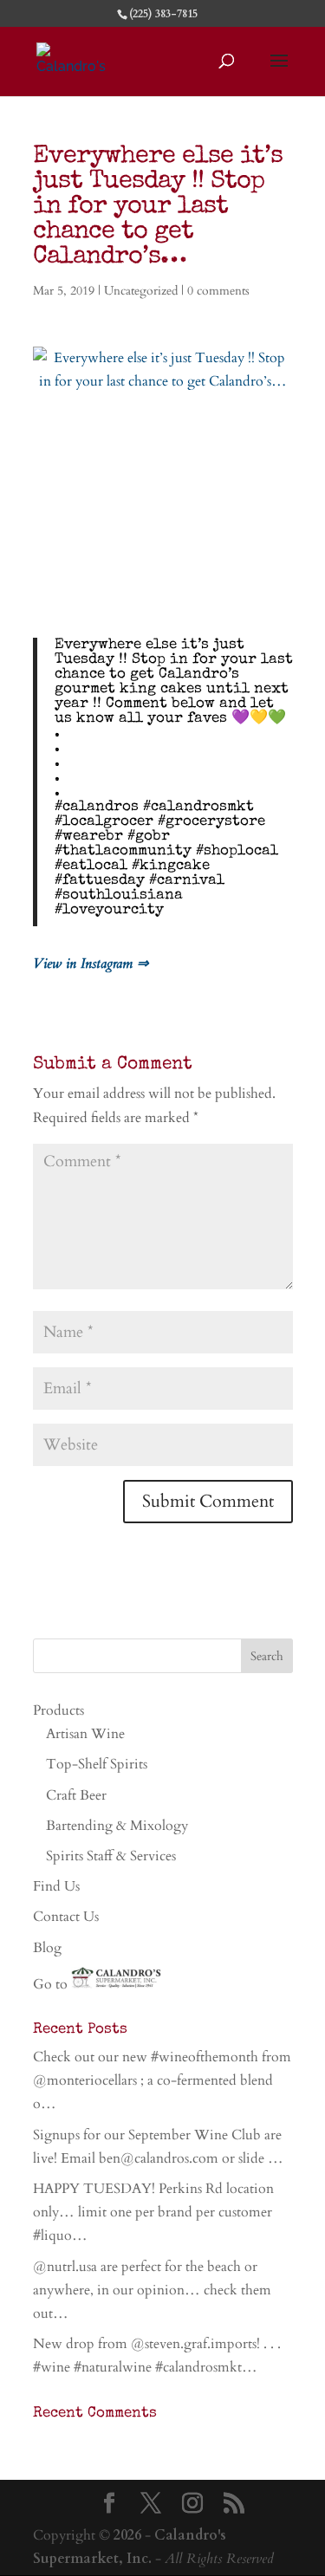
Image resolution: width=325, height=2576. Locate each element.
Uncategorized (141, 291)
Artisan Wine (85, 1734)
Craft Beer (76, 1795)
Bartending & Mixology (117, 1826)
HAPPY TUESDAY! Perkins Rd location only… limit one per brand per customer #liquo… (153, 2212)
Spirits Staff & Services (111, 1856)
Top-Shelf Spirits (97, 1764)
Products (58, 1710)
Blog (47, 1948)
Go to (52, 1984)
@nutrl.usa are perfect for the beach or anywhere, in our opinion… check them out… (152, 2290)
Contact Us (66, 1917)
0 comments (218, 291)
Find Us (56, 1886)
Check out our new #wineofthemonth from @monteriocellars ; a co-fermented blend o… (162, 2080)
